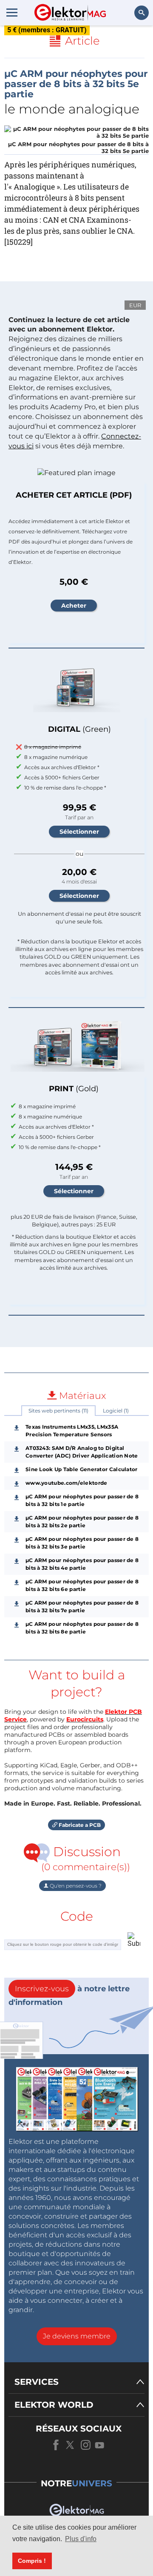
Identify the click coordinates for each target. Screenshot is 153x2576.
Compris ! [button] (32, 2561)
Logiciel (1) (116, 1411)
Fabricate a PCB (79, 1825)
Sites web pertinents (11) (58, 1411)
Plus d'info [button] (81, 2539)
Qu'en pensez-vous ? (75, 1886)
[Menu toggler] (12, 12)
